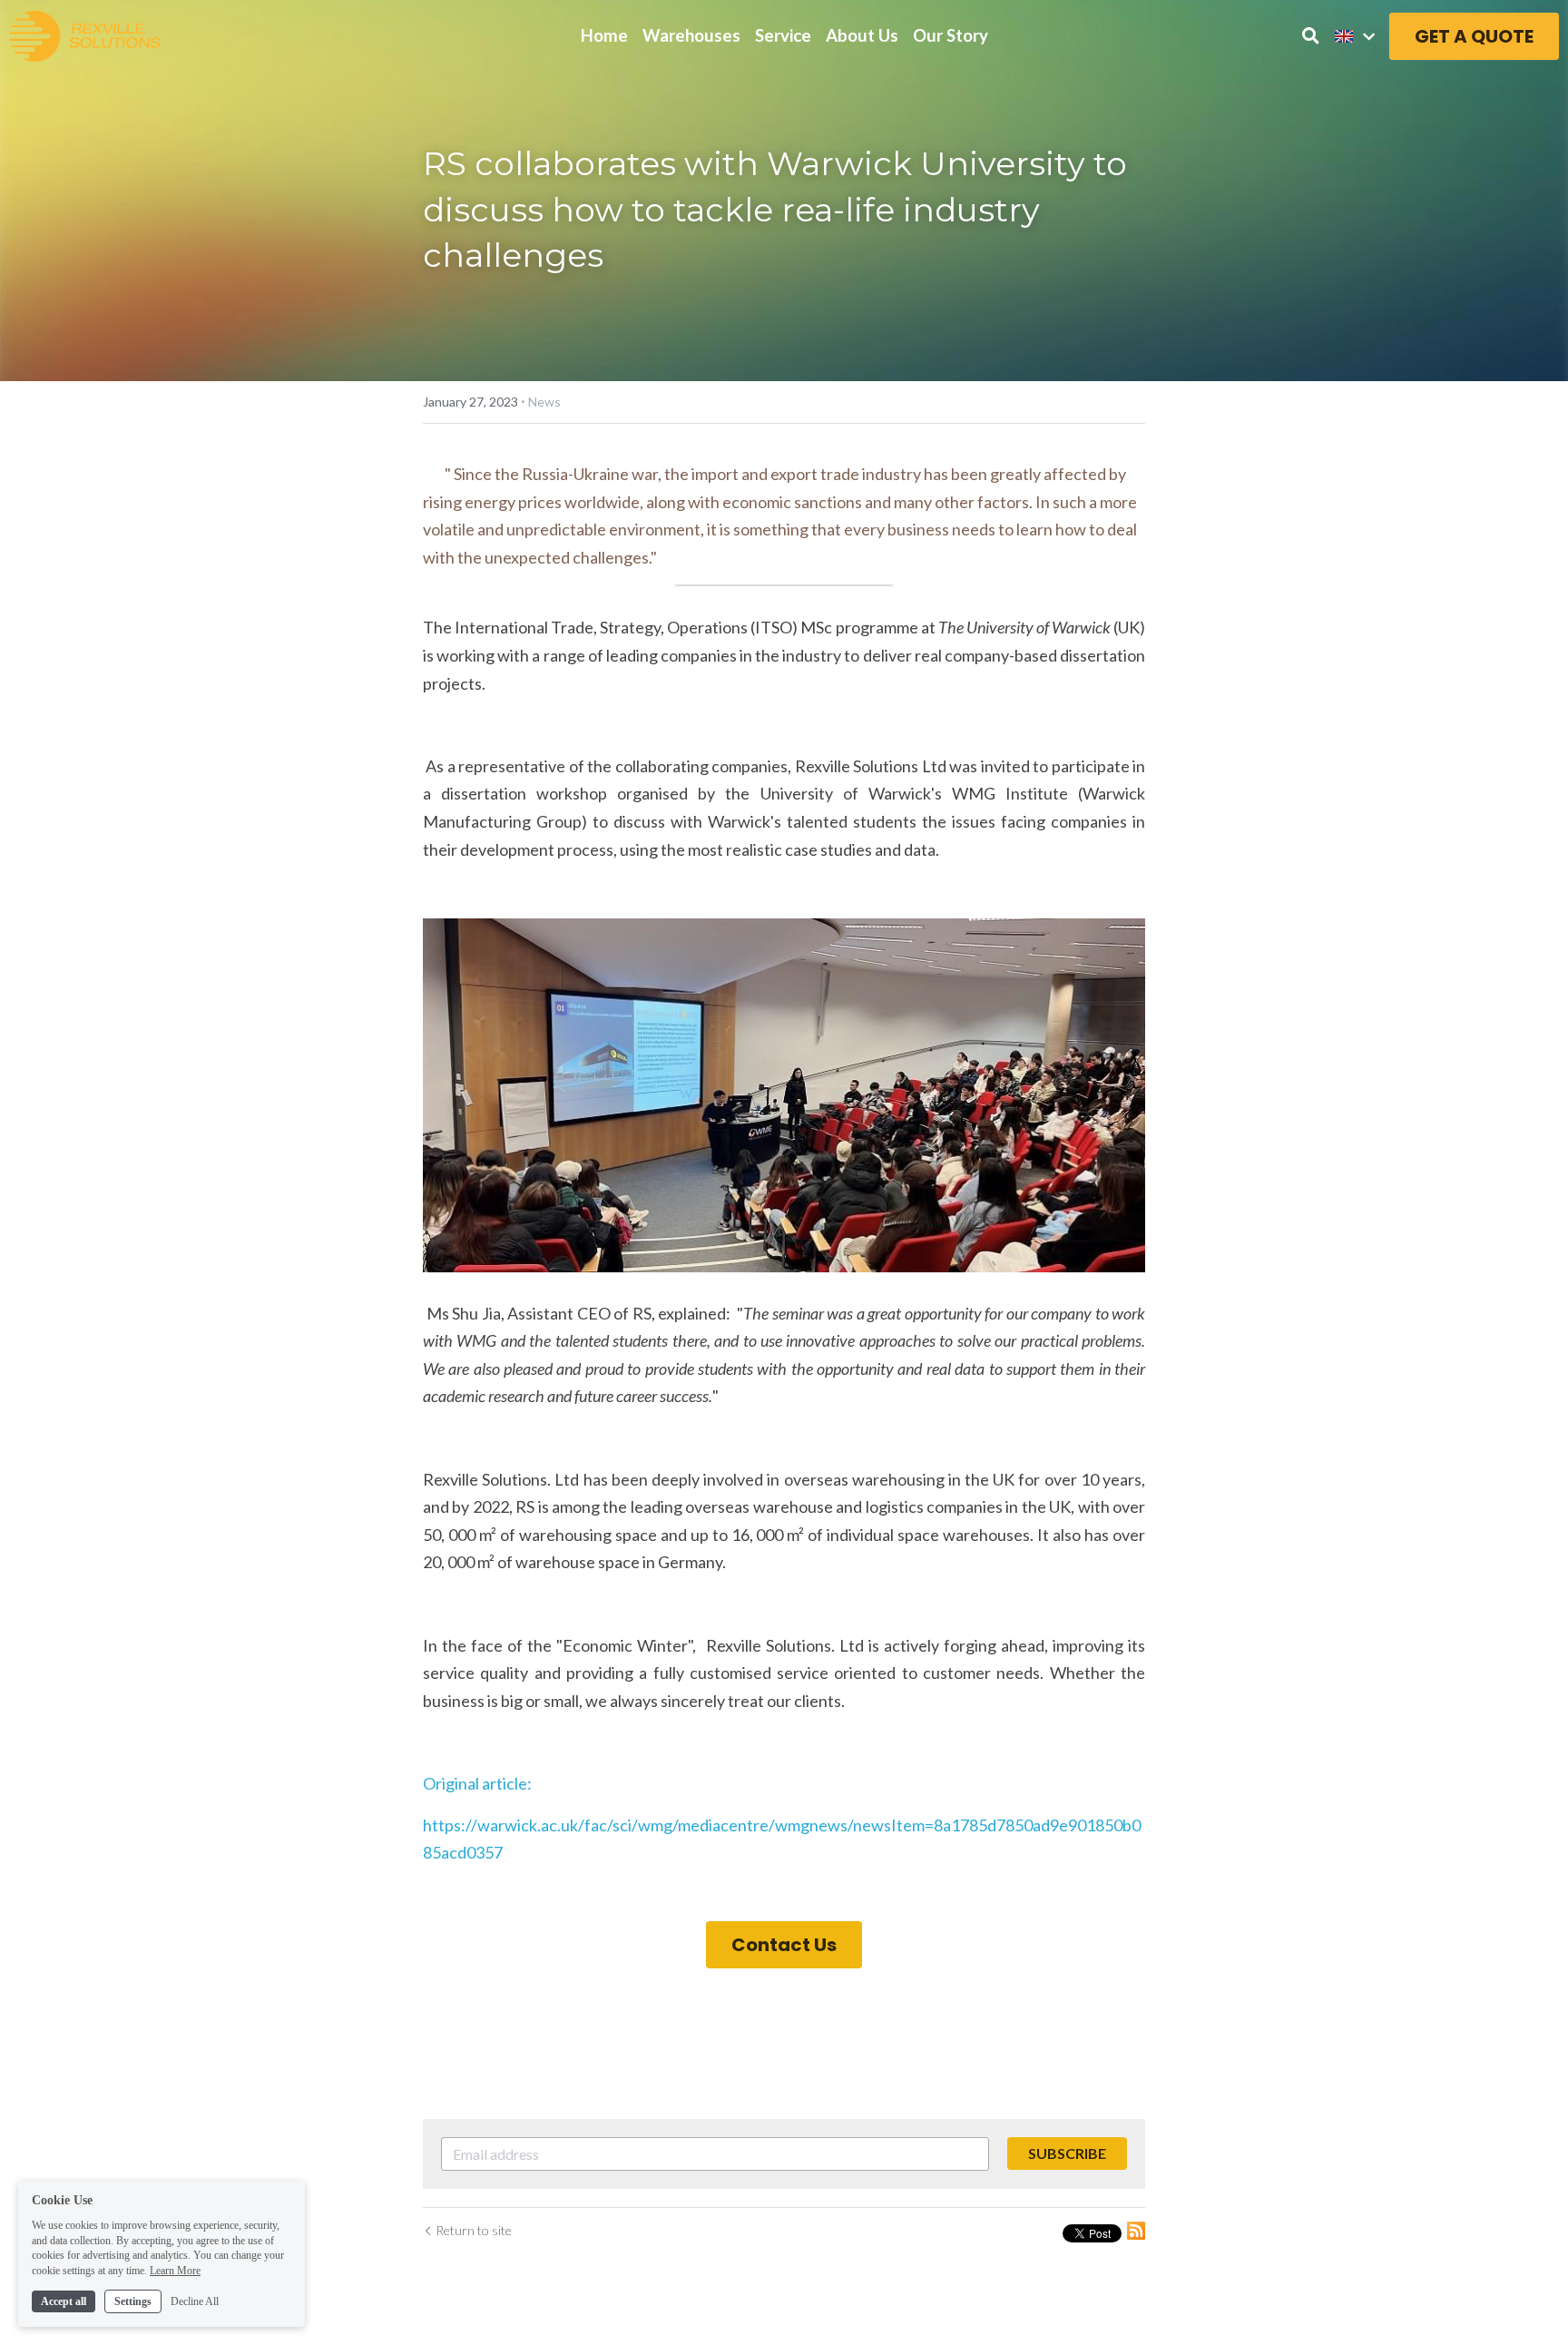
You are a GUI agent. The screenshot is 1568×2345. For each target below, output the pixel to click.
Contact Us (784, 1945)
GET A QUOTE (1474, 36)
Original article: (480, 1783)
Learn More (175, 2271)
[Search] (1311, 36)
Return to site (474, 2230)
